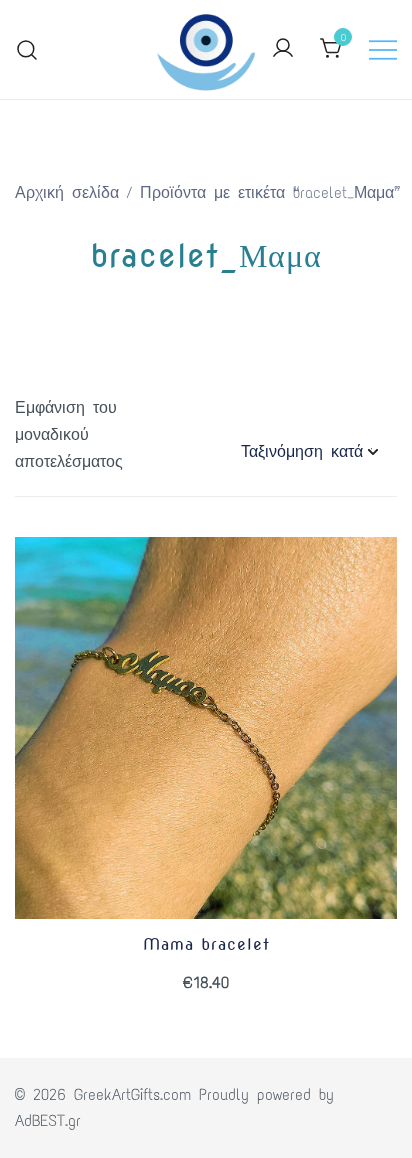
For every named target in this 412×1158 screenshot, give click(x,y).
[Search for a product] (27, 49)
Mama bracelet (206, 944)
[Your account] (283, 49)
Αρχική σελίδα (67, 192)
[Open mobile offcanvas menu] (383, 49)
